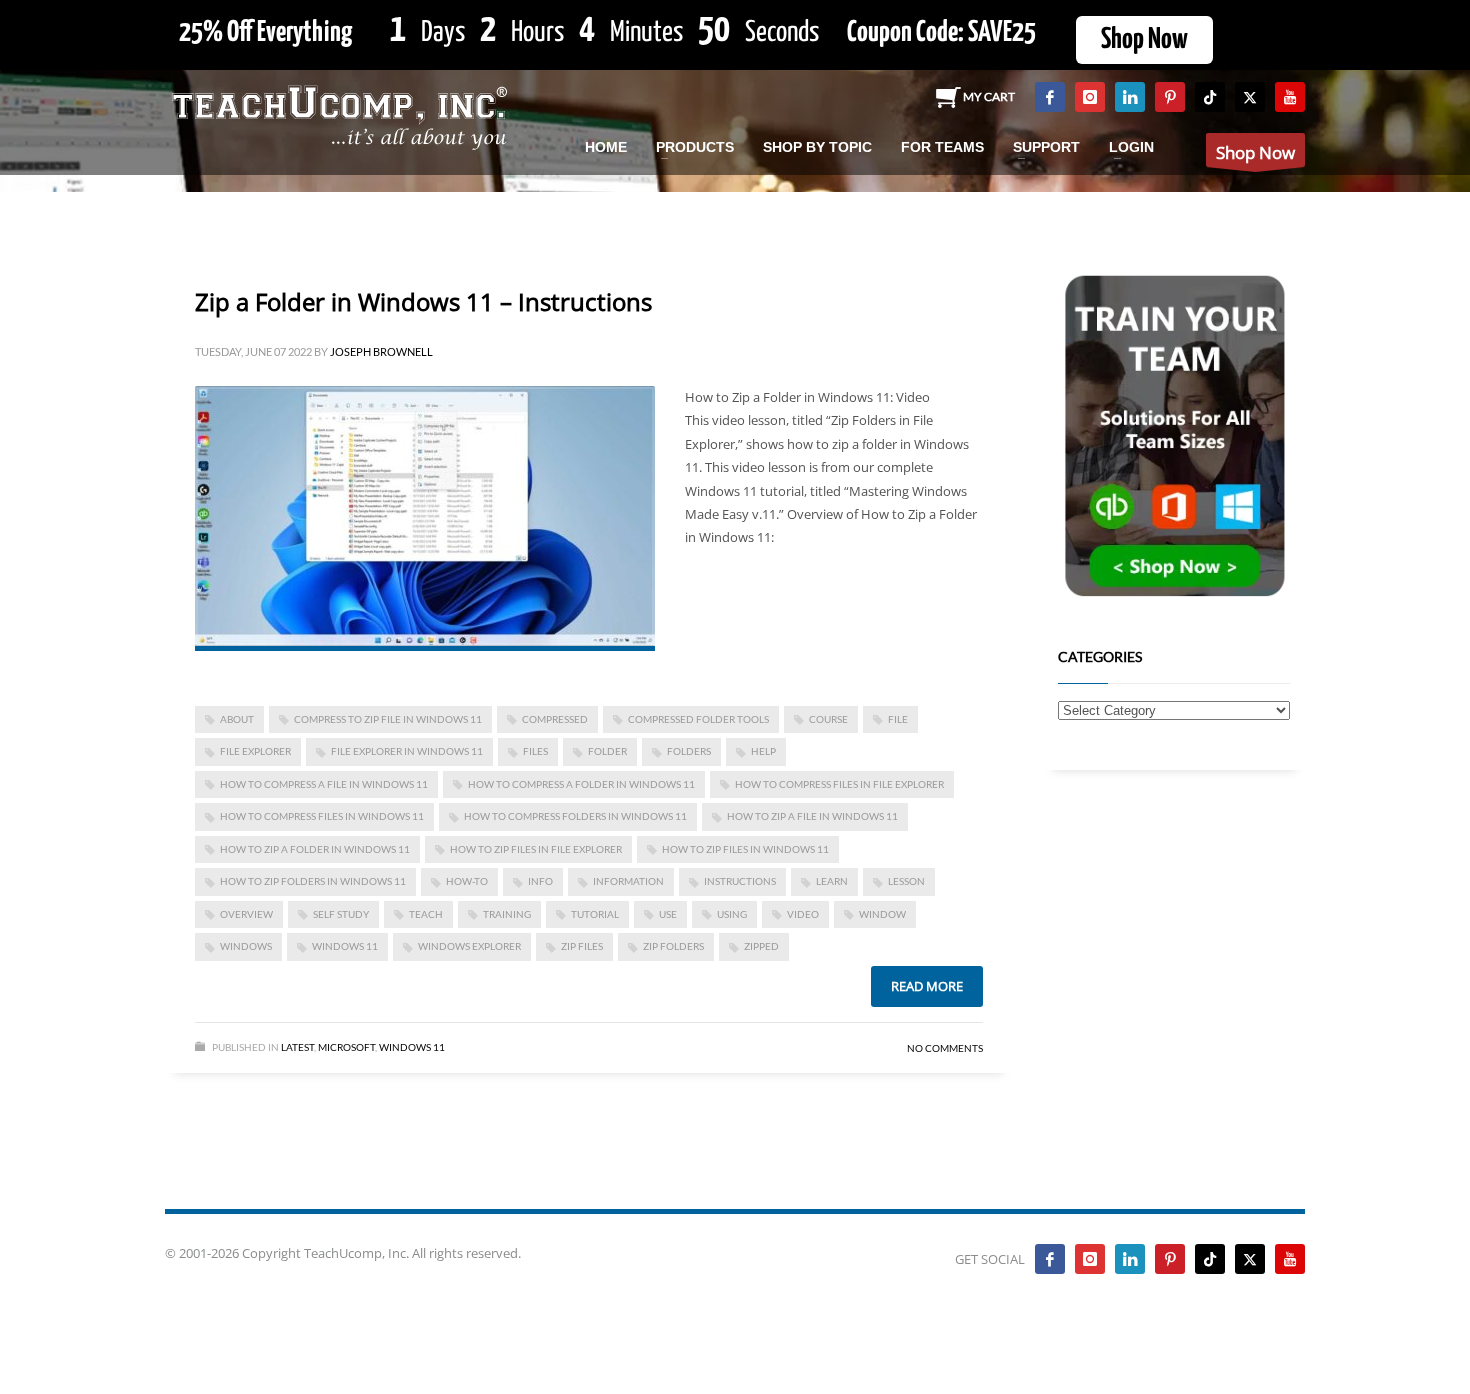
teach (426, 914)
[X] (1250, 97)
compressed (555, 719)
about (237, 719)
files (535, 751)
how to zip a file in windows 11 (812, 816)
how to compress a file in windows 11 (324, 784)
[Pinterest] (1170, 97)
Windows (246, 946)
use (668, 914)
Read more (927, 986)
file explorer (255, 751)
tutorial (595, 914)
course (828, 719)
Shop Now (1144, 40)
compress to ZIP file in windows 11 (388, 719)
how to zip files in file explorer (536, 849)
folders (689, 751)
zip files (582, 946)
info (540, 881)
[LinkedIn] (1130, 97)
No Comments (945, 1048)
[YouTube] (1290, 97)
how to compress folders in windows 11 (575, 816)
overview (246, 914)
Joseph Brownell (381, 351)
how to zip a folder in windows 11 (315, 849)
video (803, 914)
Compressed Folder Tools (698, 719)
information (628, 881)
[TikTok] (1210, 97)
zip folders (673, 946)
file (898, 719)
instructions (740, 881)
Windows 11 (345, 946)
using (732, 914)
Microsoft (346, 1047)
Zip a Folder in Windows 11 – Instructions (423, 301)
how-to (467, 881)
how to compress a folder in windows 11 (581, 784)
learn (832, 881)
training (507, 914)
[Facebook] (1050, 97)
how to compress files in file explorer (839, 784)
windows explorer (469, 946)
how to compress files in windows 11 (322, 816)
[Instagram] (1090, 97)
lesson (906, 881)
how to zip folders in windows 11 (313, 881)
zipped (761, 946)
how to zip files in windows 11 (745, 849)
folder (607, 751)
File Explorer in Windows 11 (407, 751)
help (763, 751)
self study (341, 914)
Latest (297, 1047)
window (882, 914)
